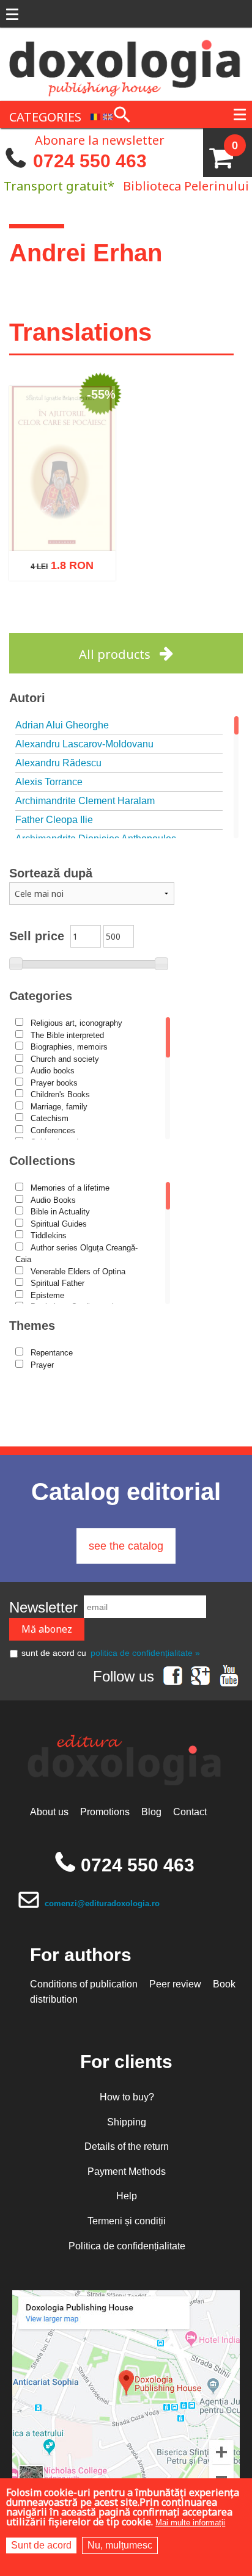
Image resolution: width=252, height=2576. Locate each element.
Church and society (65, 1059)
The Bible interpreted (67, 1035)
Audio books (53, 1071)
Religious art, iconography (76, 1023)
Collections (42, 1161)
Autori (27, 698)
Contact (190, 1812)
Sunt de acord (41, 2545)
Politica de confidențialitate (127, 2246)
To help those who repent (62, 548)
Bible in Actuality (60, 1212)
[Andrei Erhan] (95, 116)
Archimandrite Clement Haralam (85, 801)
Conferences (53, 1130)
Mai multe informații (190, 2523)
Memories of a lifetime (70, 1188)
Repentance (52, 1353)
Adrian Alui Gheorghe (62, 725)
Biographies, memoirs (69, 1047)
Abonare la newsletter (100, 139)
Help (127, 2196)
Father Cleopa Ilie (54, 820)
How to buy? (127, 2097)
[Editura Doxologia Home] (126, 63)
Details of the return (127, 2146)
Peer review (175, 1984)
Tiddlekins (49, 1235)
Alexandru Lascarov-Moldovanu (84, 744)
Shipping (127, 2122)
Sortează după (51, 873)
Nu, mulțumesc (120, 2545)
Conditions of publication (84, 1984)
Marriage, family (59, 1107)
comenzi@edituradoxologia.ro (102, 1903)
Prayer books (54, 1083)
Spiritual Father (57, 1283)
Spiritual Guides (59, 1224)
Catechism (50, 1118)
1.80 (56, 594)
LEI (89, 597)
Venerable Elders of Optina (78, 1272)
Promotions (105, 1812)
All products (115, 654)
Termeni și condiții (127, 2221)
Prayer (42, 1365)
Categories (41, 996)
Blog (151, 1812)
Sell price (37, 936)
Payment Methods (127, 2171)
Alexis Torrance (49, 782)
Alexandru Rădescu (58, 763)
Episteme (47, 1295)
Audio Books (53, 1200)
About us (49, 1812)
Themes (32, 1326)
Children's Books (60, 1094)
